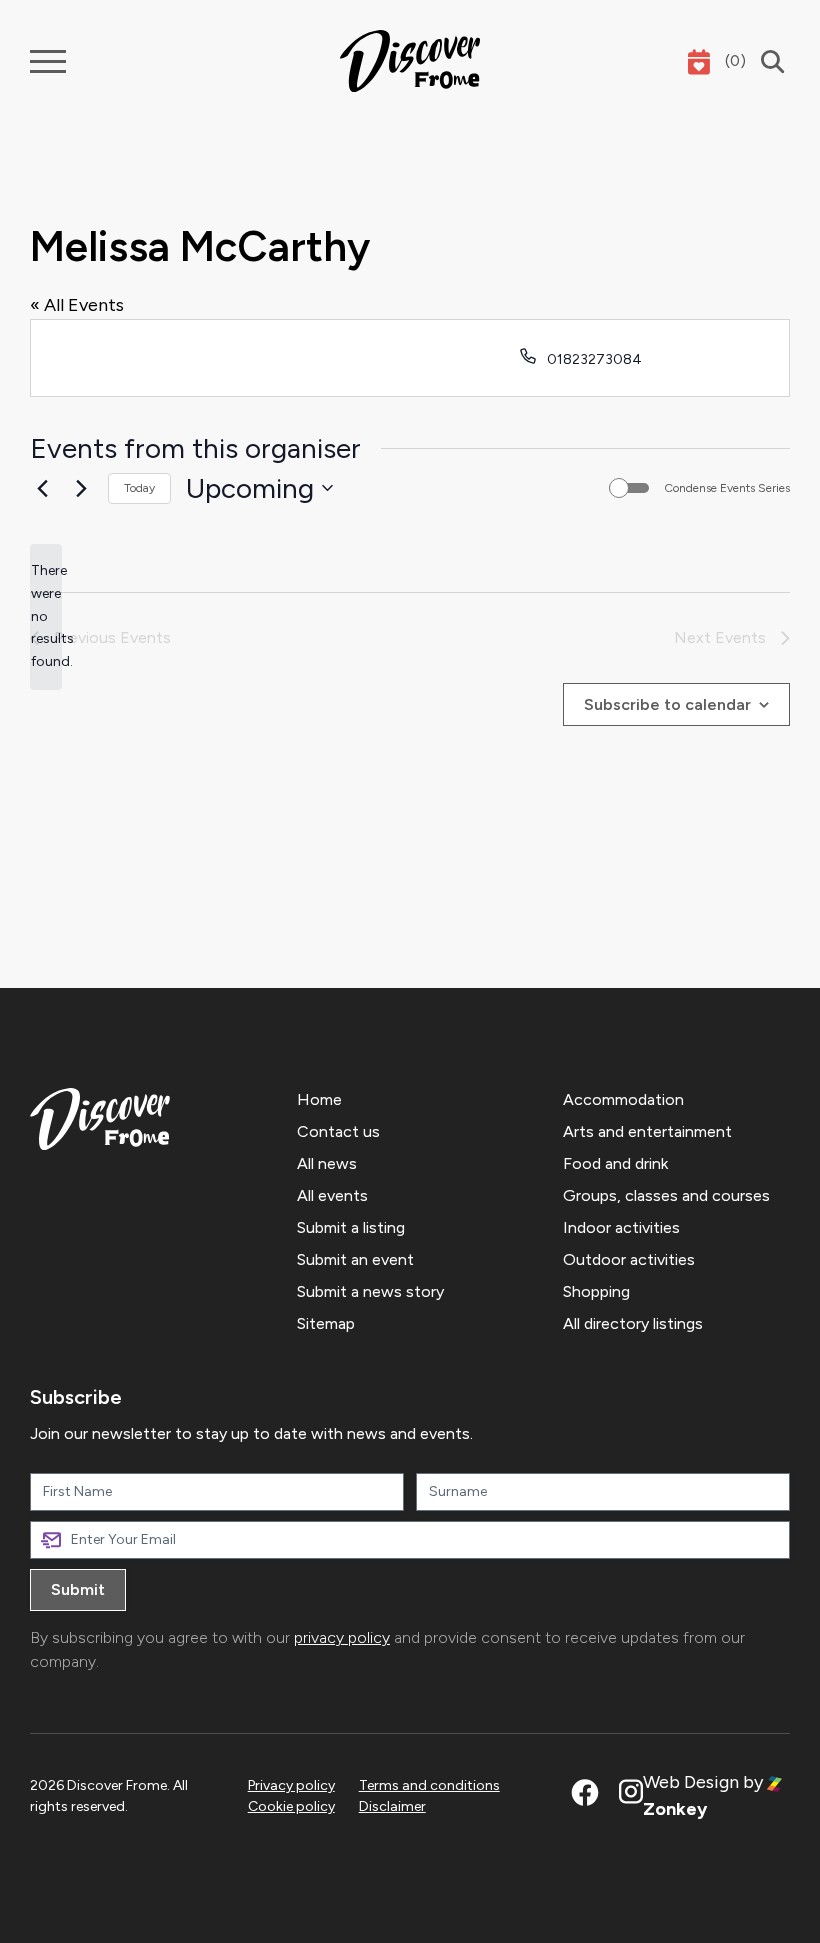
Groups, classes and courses (666, 1195)
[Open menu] (48, 61)
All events (332, 1195)
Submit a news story (370, 1291)
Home (319, 1099)
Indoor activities (621, 1227)
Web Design (691, 1782)
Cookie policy (291, 1806)
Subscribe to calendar (667, 704)
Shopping (596, 1291)
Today (139, 488)
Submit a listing (351, 1227)
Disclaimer (392, 1806)
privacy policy (342, 1637)
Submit (78, 1589)
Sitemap (326, 1323)
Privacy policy (291, 1785)
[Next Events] (81, 488)
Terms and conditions (429, 1785)
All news (327, 1163)
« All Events (77, 305)
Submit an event (355, 1259)
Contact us (338, 1131)
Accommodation (623, 1099)
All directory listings (633, 1323)
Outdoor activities (629, 1259)
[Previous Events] (42, 488)
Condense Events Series (727, 488)
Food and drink (615, 1163)
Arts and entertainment (647, 1131)
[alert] (46, 616)
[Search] (768, 61)
